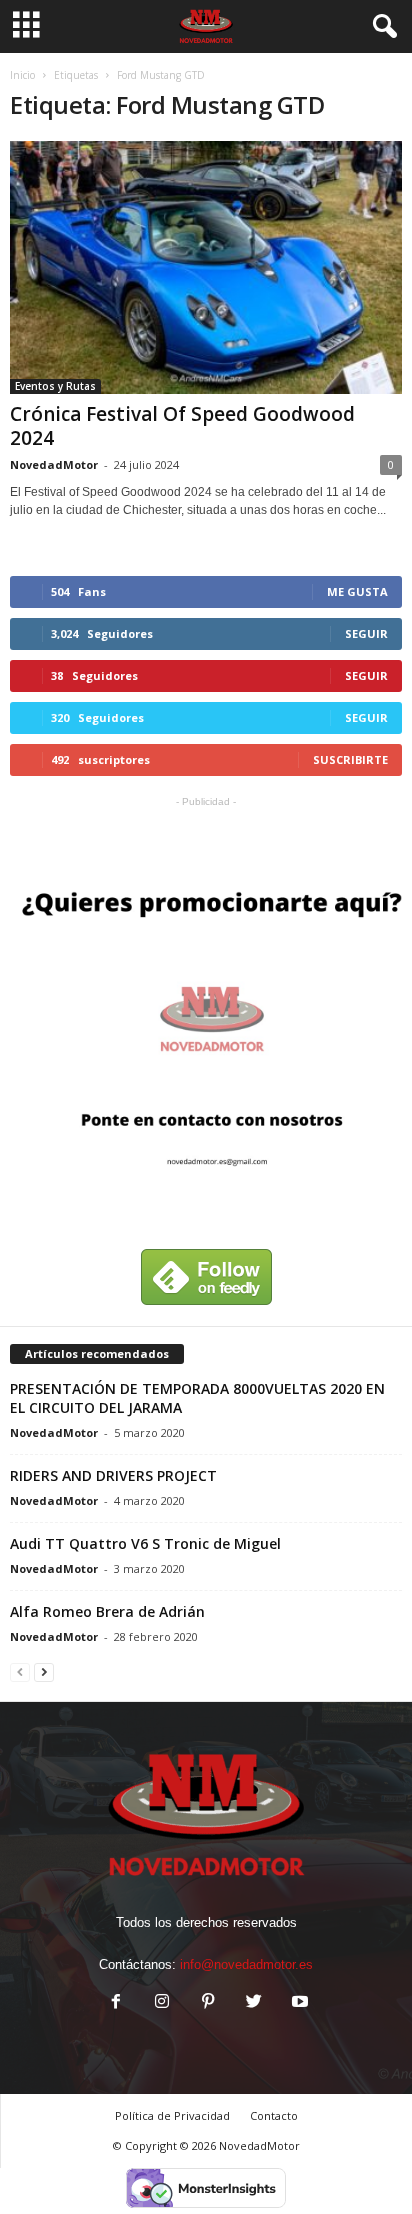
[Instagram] (162, 2003)
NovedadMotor (54, 464)
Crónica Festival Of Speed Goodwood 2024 (182, 426)
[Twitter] (254, 2003)
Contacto (274, 2115)
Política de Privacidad (172, 2115)
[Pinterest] (208, 2003)
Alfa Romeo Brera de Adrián (107, 1611)
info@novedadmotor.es (246, 1964)
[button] (381, 27)
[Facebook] (116, 2003)
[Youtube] (298, 2003)
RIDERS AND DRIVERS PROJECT (113, 1475)
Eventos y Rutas (55, 386)
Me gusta (357, 591)
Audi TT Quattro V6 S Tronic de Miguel (145, 1543)
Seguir (366, 633)
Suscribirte (350, 759)
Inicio (22, 75)
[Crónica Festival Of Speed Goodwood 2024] (206, 267)
